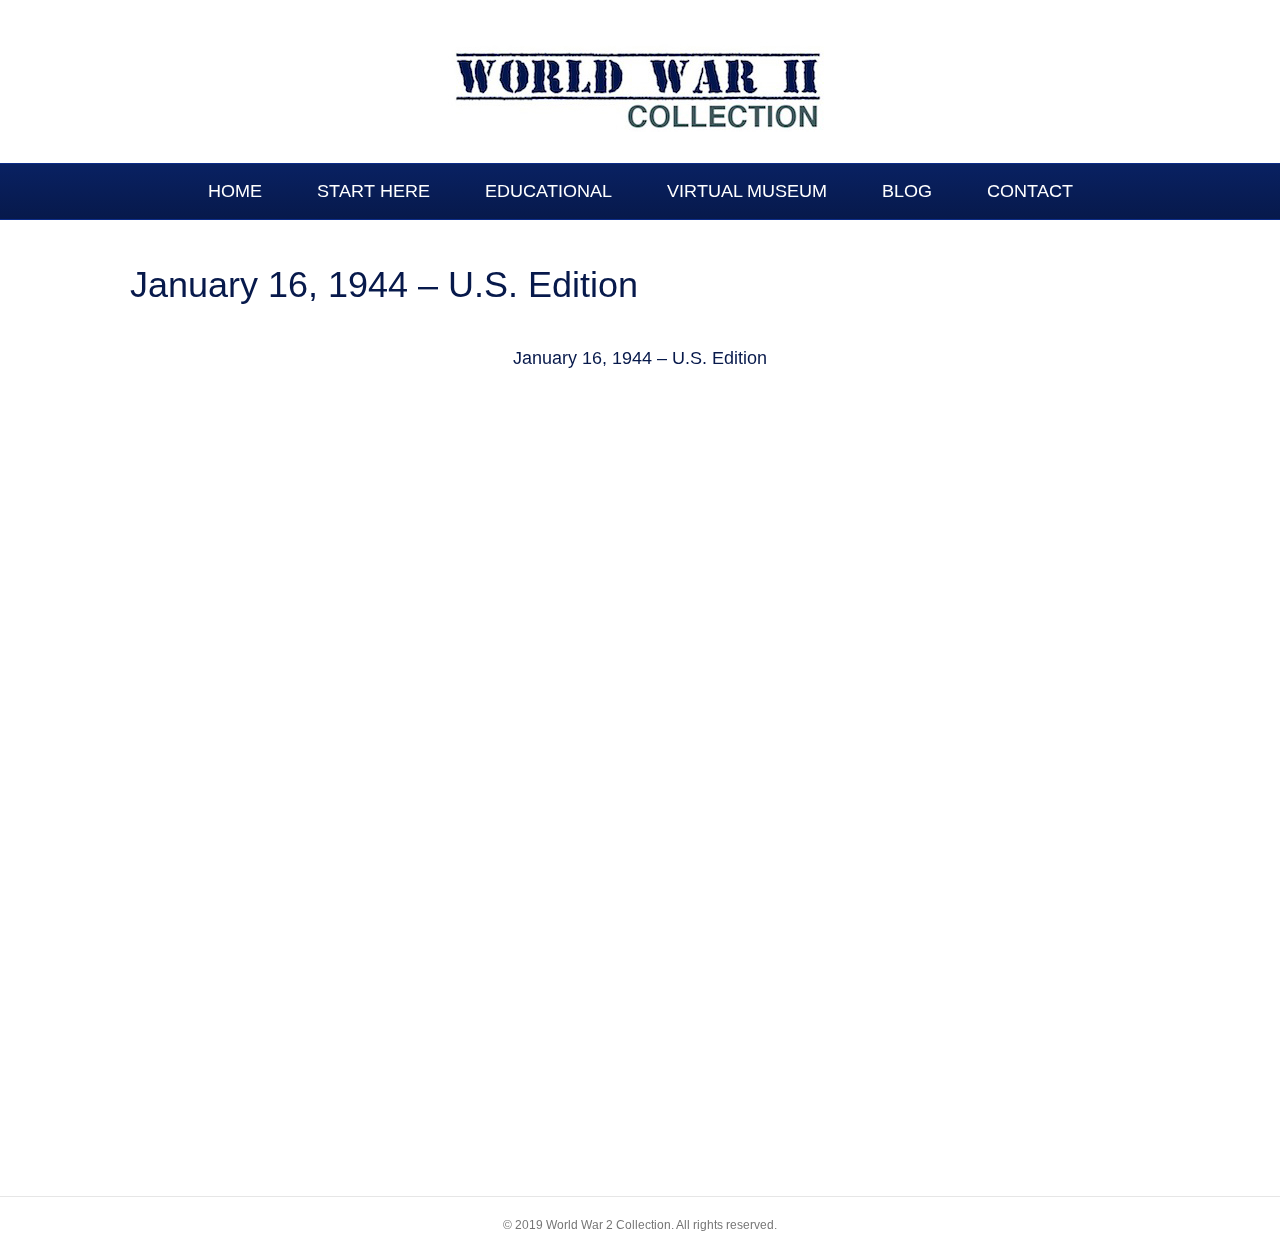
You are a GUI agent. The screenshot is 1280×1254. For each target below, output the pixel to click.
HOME (235, 191)
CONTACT (1030, 191)
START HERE (373, 191)
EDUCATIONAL (548, 191)
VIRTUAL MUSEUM (747, 191)
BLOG (907, 191)
